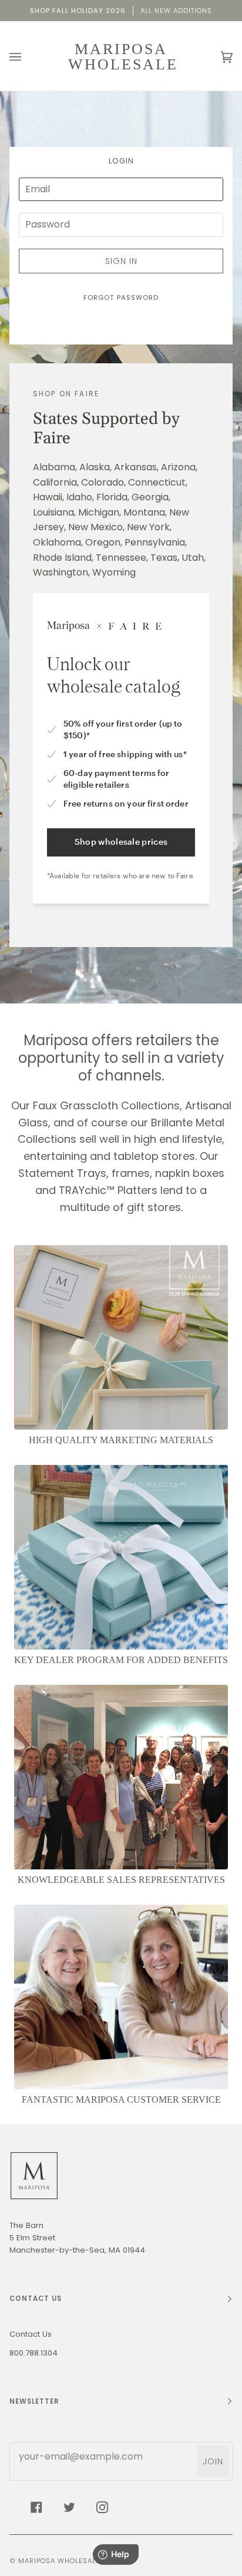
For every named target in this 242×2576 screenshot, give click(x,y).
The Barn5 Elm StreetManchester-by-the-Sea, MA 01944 (77, 2238)
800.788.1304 (33, 2353)
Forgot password (121, 297)
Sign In (121, 261)
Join (213, 2461)
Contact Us (31, 2334)
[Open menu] (27, 57)
